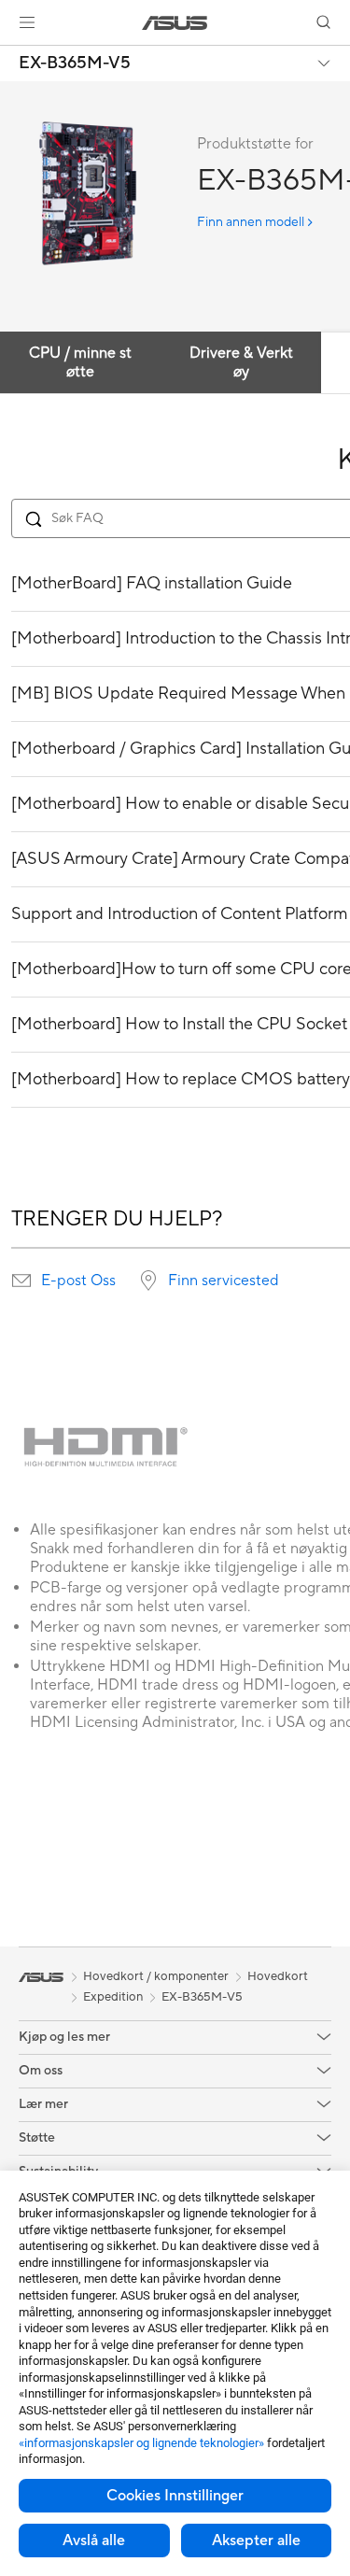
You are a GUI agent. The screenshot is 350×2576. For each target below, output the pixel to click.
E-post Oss (78, 1281)
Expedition (113, 1997)
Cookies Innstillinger (175, 2496)
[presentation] (21, 1281)
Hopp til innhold (11, 57)
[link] (175, 23)
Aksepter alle (256, 2541)
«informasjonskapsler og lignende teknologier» (141, 2443)
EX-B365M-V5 (75, 64)
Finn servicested (224, 1281)
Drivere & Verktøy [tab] (241, 362)
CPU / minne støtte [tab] (80, 362)
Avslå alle (94, 2541)
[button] (27, 22)
